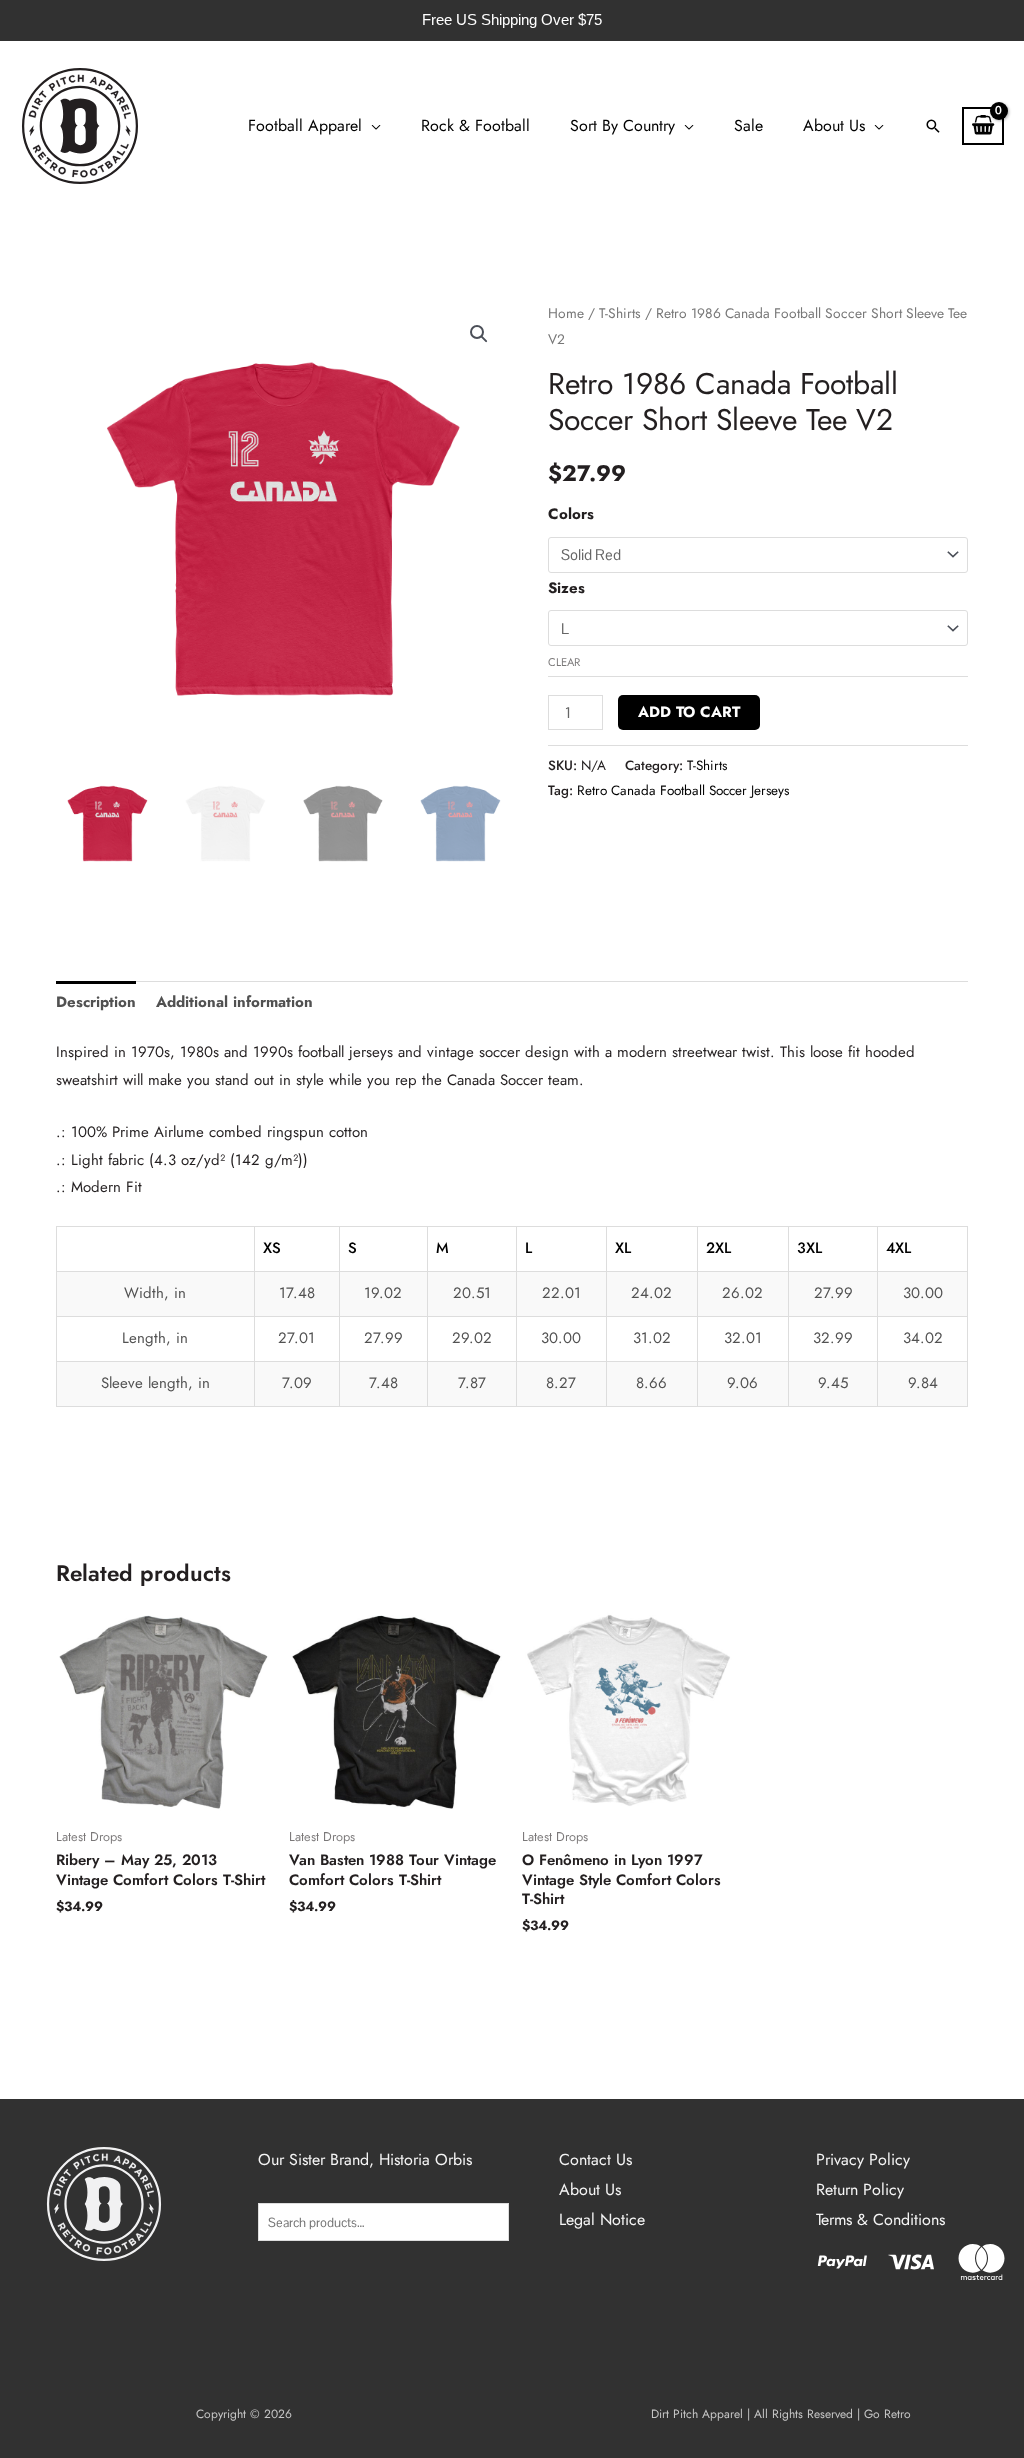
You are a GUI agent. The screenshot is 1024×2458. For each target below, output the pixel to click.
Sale (748, 125)
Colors (571, 514)
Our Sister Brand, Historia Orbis (365, 2159)
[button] (933, 126)
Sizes (566, 588)
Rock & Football (475, 125)
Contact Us (595, 2159)
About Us (834, 125)
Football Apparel (305, 125)
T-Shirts (620, 313)
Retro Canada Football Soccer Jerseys (683, 790)
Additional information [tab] (234, 1002)
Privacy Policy (863, 2159)
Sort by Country (622, 125)
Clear (564, 662)
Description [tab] (96, 1002)
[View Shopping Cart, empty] (983, 126)
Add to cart (689, 712)
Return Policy (860, 2189)
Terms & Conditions (880, 2219)
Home (566, 313)
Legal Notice (602, 2219)
